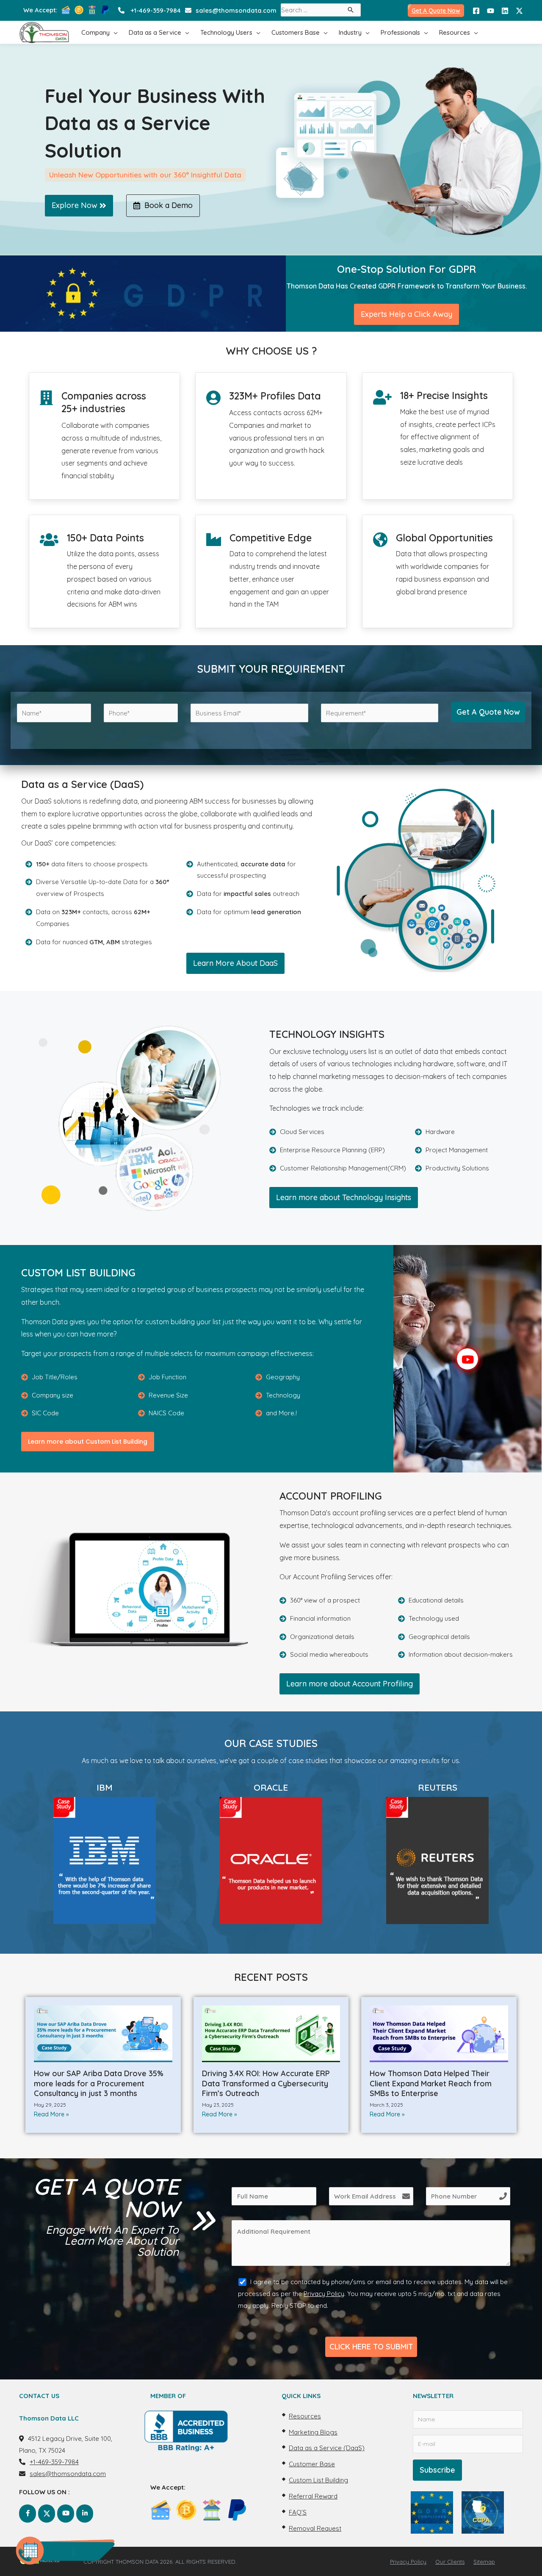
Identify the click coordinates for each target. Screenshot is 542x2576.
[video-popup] (467, 1359)
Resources (305, 2416)
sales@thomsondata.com (236, 10)
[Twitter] (519, 11)
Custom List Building (318, 2480)
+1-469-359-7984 (156, 10)
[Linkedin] (505, 11)
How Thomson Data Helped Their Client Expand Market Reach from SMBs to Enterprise (431, 2083)
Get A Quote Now (436, 11)
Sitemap (484, 2562)
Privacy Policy (324, 2294)
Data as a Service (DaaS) (327, 2448)
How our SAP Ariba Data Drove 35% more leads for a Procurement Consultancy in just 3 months (99, 2083)
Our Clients (450, 2562)
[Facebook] (476, 11)
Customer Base (312, 2464)
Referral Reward (313, 2496)
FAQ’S (298, 2512)
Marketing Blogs (313, 2432)
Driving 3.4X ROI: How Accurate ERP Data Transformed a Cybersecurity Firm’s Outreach (266, 2083)
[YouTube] (491, 11)
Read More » (51, 2114)
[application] (114, 32)
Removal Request (315, 2528)
